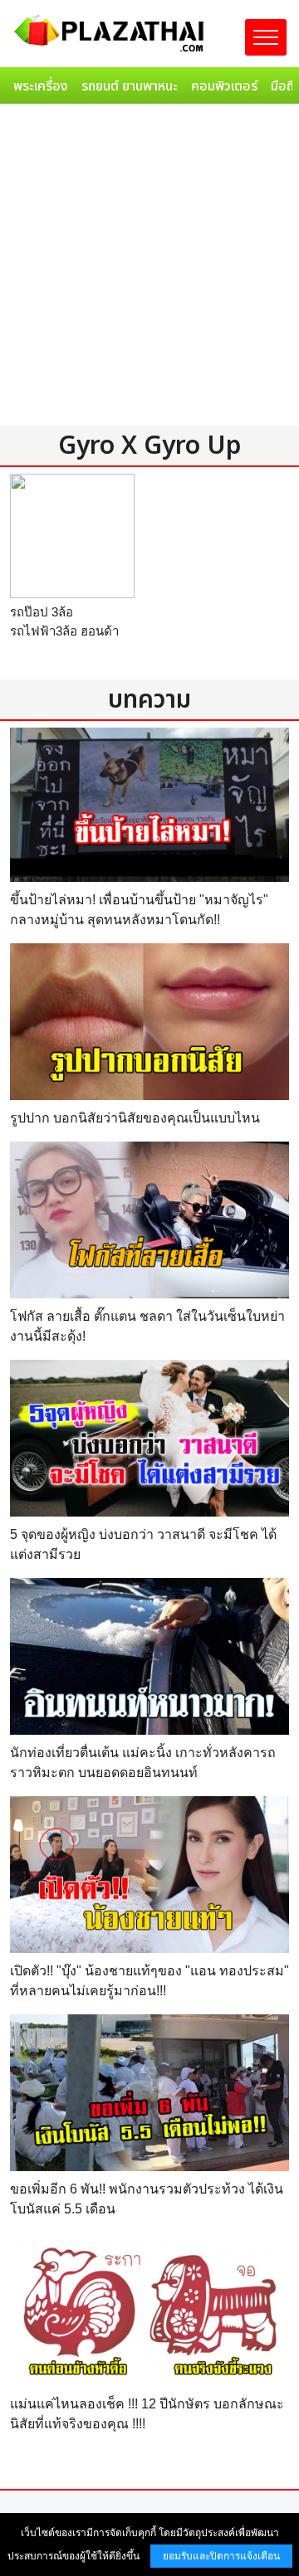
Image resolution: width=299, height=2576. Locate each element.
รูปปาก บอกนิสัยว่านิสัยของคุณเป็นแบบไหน (135, 1118)
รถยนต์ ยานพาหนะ (130, 86)
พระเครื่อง (41, 86)
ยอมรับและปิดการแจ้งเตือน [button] (221, 2556)
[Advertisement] (149, 268)
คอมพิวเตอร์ (224, 86)
